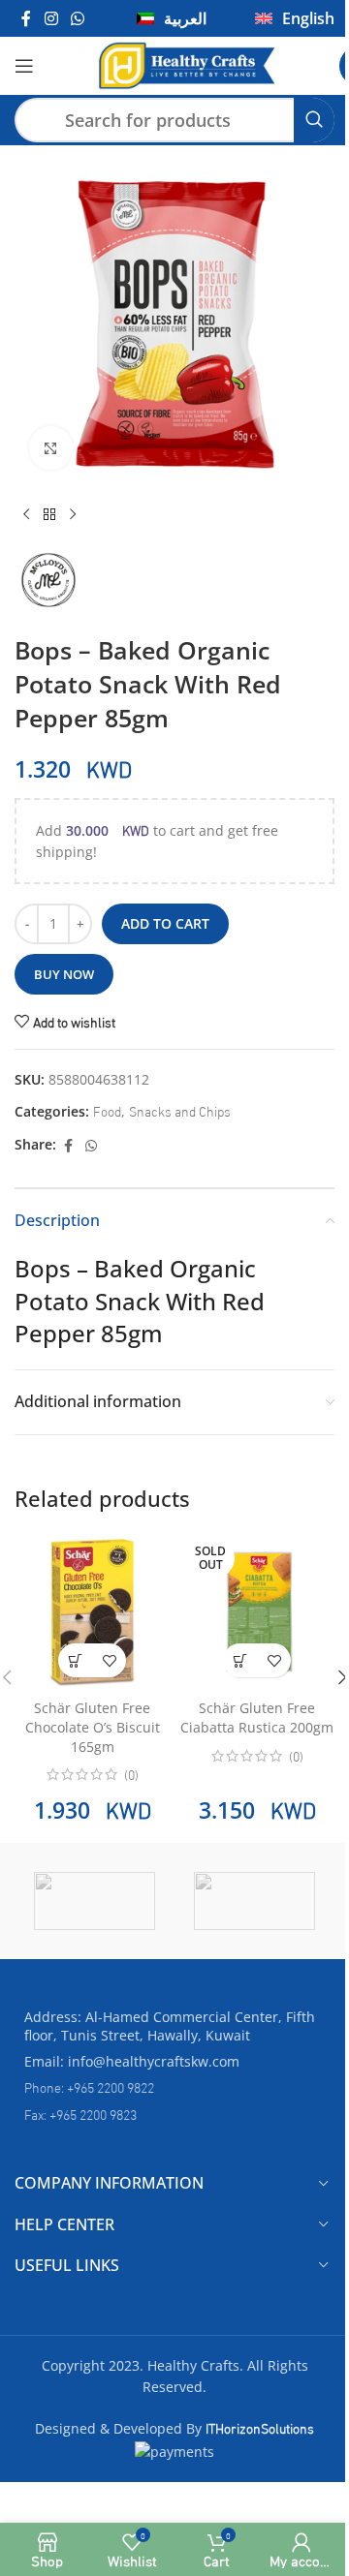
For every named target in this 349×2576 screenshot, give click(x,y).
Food (107, 1110)
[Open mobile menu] (24, 66)
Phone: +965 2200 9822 (89, 2086)
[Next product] (73, 515)
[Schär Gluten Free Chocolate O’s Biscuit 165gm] (92, 1610)
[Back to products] (49, 515)
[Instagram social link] (51, 18)
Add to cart (165, 923)
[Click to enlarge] (51, 448)
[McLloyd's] (99, 1901)
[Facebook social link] (26, 18)
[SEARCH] (314, 120)
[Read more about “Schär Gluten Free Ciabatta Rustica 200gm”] (240, 1660)
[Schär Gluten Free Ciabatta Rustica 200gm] (257, 1610)
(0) (131, 1774)
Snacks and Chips (180, 1110)
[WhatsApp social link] (77, 18)
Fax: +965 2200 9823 (80, 2114)
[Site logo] (187, 62)
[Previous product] (26, 515)
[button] (75, 1660)
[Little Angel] (259, 1901)
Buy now (64, 974)
